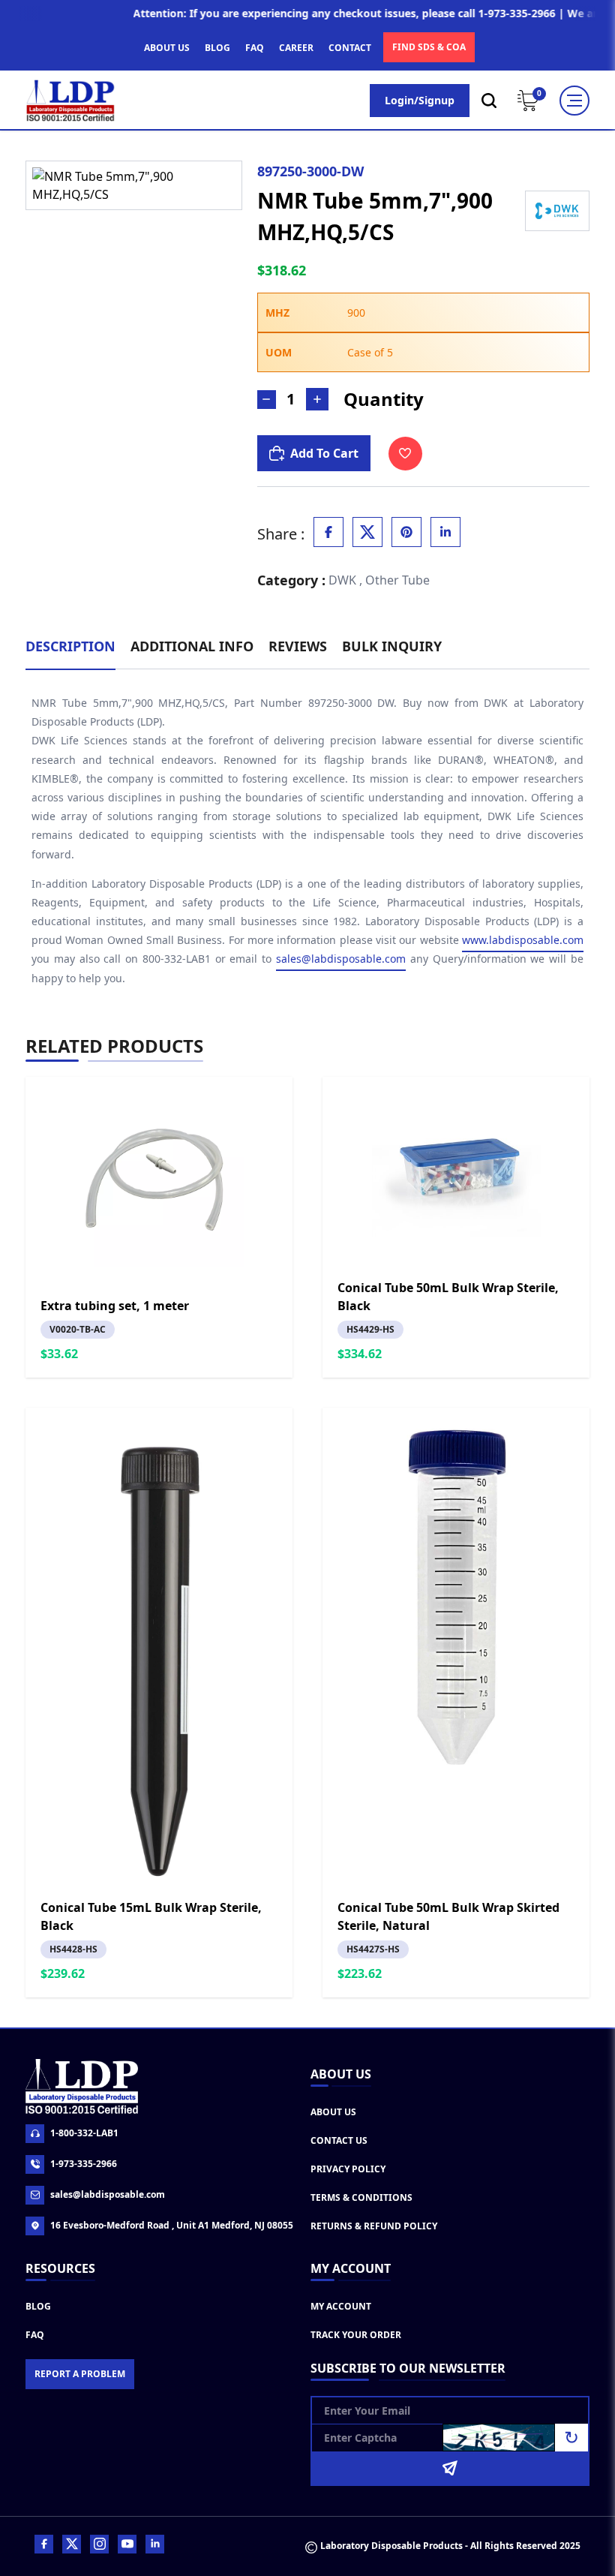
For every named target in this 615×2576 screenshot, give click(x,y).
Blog (38, 2306)
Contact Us (339, 2140)
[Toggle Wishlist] (405, 454)
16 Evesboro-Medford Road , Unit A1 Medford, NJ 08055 (172, 2225)
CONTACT (350, 48)
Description (70, 646)
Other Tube (397, 580)
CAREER (296, 48)
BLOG (217, 48)
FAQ (255, 48)
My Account (341, 2306)
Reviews (298, 646)
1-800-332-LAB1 (84, 2133)
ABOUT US (167, 48)
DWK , (345, 580)
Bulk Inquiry (392, 646)
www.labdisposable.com (523, 940)
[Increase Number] (317, 399)
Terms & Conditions (361, 2197)
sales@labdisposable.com (341, 959)
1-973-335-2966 (84, 2164)
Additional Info (192, 646)
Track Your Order (356, 2335)
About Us (333, 2112)
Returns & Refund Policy (374, 2226)
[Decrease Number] (267, 400)
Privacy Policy (348, 2169)
